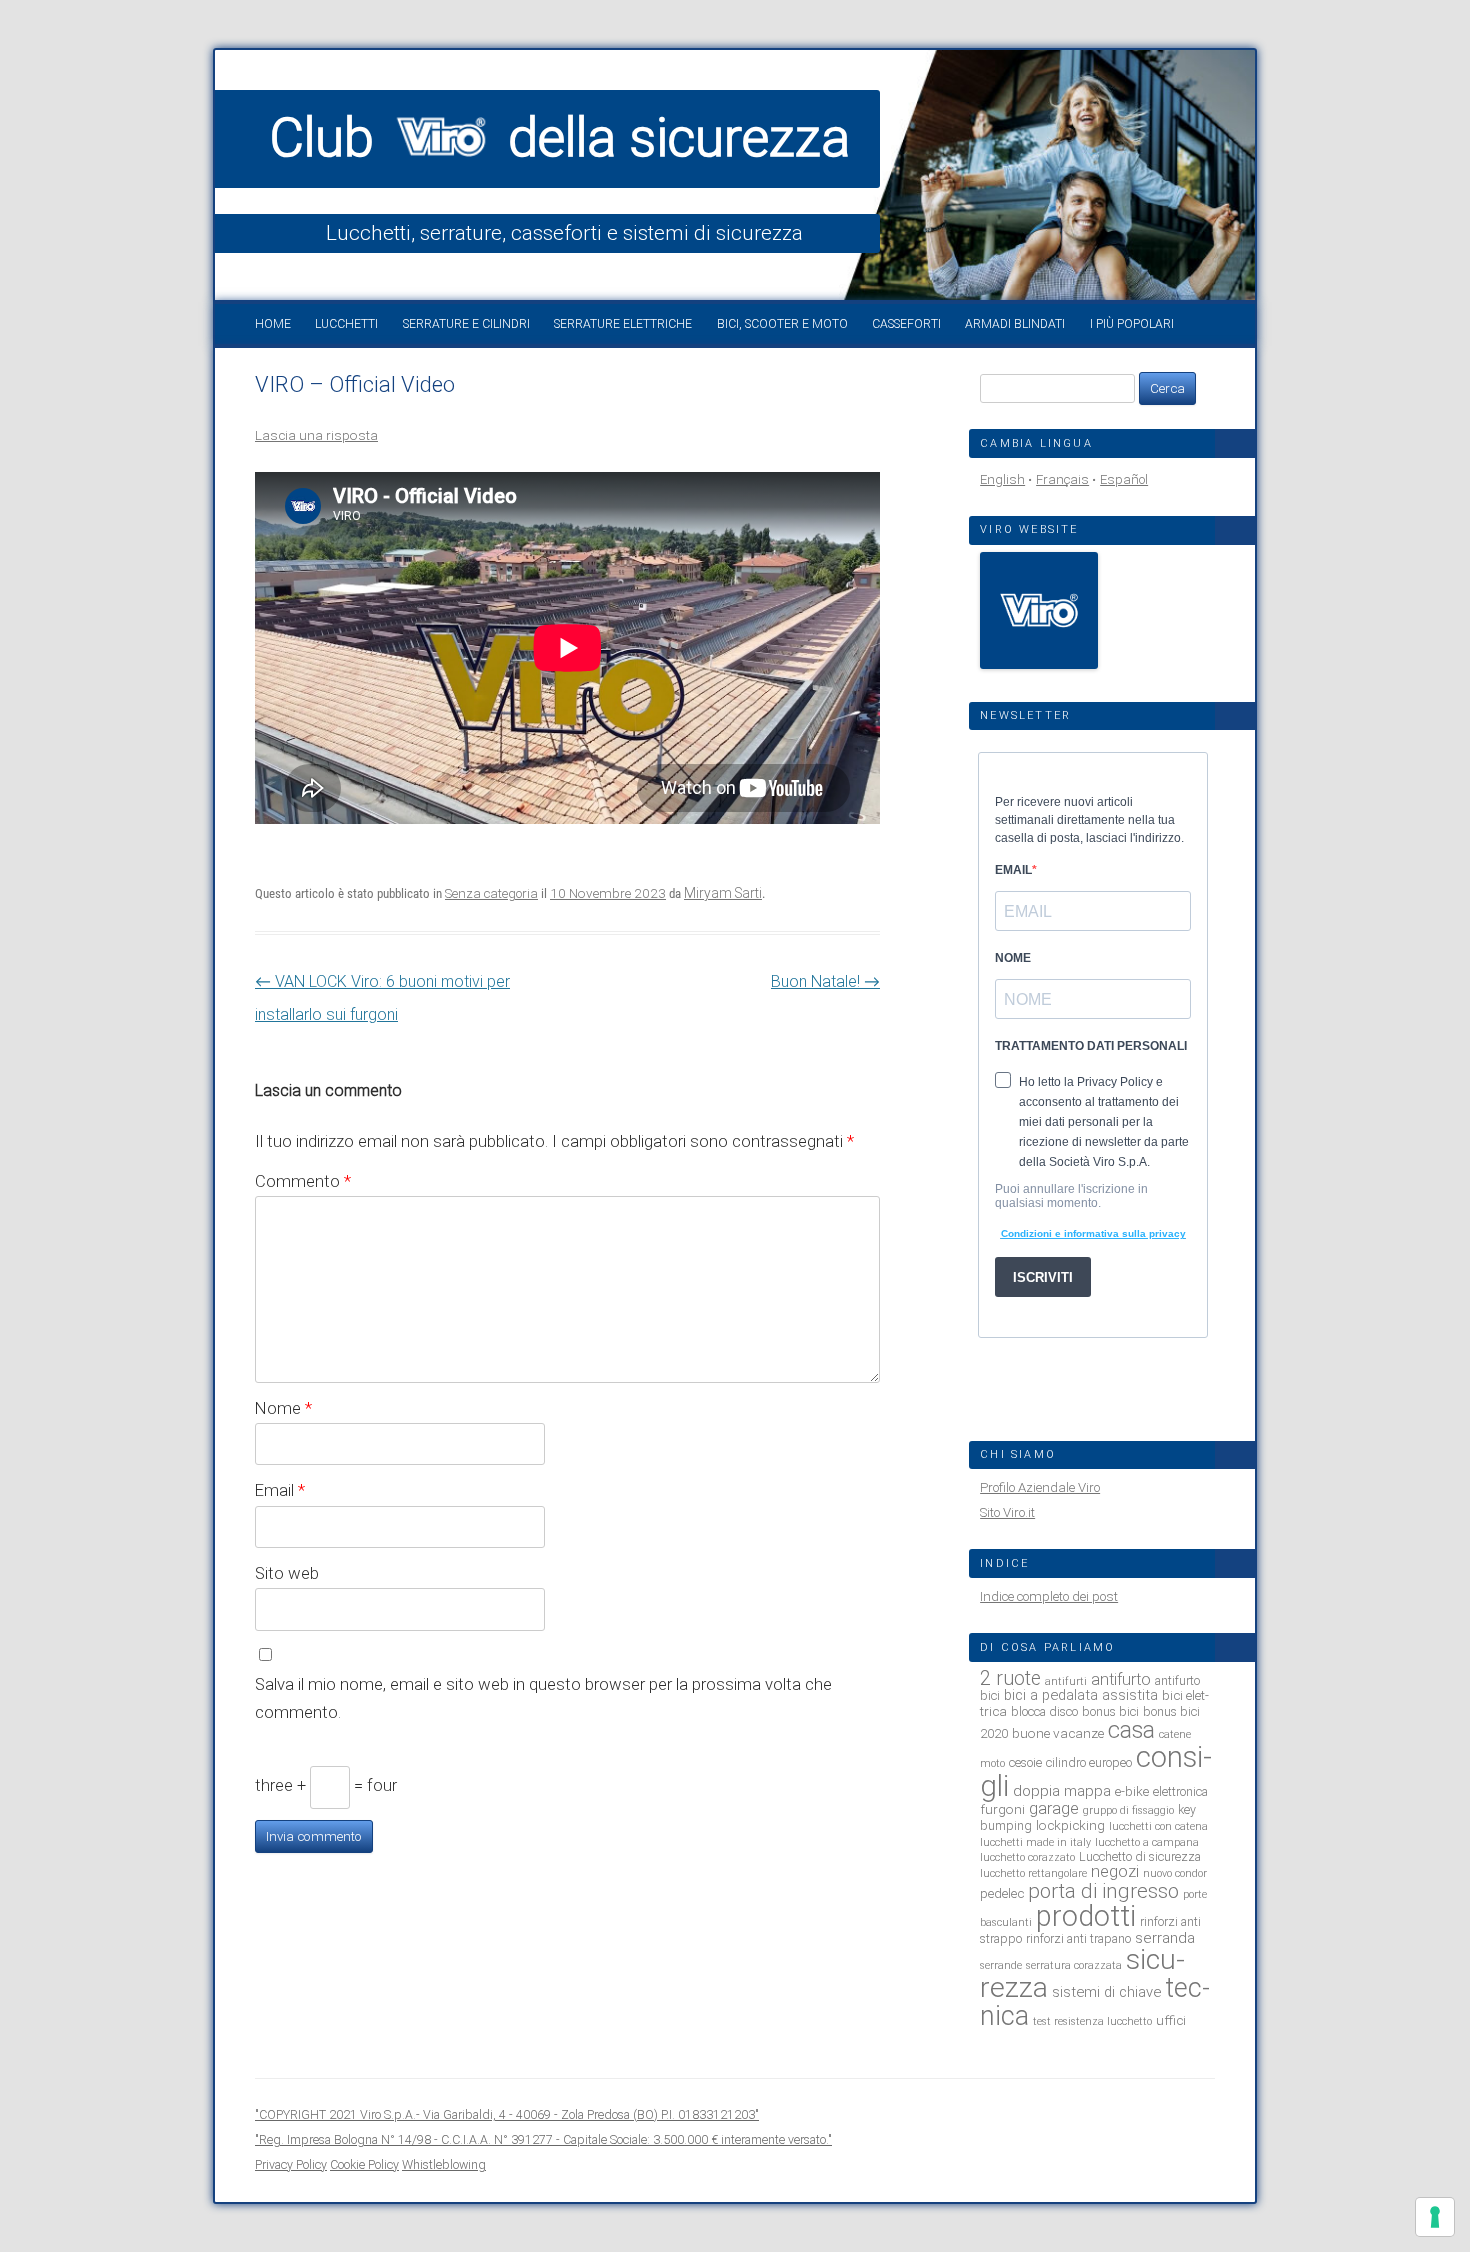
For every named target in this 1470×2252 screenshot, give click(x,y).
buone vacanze (1058, 1733)
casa (1131, 1730)
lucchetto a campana (1147, 1842)
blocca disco (1044, 1711)
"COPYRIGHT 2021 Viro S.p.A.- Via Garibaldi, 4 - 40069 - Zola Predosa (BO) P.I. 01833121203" (507, 2114)
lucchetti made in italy (1035, 1842)
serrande (1001, 1965)
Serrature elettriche (623, 324)
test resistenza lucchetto (1092, 2021)
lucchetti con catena (1158, 1826)
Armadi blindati (1015, 324)
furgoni (1002, 1809)
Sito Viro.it (1007, 1512)
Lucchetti (346, 324)
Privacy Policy (291, 2164)
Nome (283, 1408)
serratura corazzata (1074, 1965)
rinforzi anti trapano (1078, 1938)
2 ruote (1010, 1678)
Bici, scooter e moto (782, 324)
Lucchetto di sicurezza (1140, 1856)
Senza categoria (491, 893)
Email (280, 1490)
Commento (303, 1181)
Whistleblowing (444, 2164)
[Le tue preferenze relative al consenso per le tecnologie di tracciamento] (1435, 2217)
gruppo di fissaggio (1128, 1810)
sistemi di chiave (1106, 1992)
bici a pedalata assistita (1081, 1695)
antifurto (1121, 1679)
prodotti (1086, 1916)
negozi (1115, 1871)
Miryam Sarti (723, 893)
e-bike (1132, 1791)
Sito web (287, 1573)
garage (1054, 1808)
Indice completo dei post (1049, 1596)
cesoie (1025, 1762)
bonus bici (1110, 1711)
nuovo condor (1175, 1873)
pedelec (1002, 1893)
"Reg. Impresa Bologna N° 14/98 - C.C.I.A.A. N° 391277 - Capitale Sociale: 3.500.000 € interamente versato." (543, 2139)
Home (273, 324)
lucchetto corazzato (1027, 1857)
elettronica (1180, 1791)
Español (1124, 479)
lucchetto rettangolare (1033, 1873)
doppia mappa (1062, 1791)
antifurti (1066, 1681)
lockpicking (1070, 1825)
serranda (1165, 1938)
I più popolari (1132, 324)
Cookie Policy (364, 2164)
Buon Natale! (825, 981)
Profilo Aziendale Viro (1040, 1487)
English (1002, 479)
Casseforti (906, 324)
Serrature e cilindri (466, 324)
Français (1062, 479)
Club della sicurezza (560, 138)
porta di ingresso (1103, 1891)
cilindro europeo (1089, 1762)
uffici (1171, 2020)
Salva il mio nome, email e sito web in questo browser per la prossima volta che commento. (543, 1698)
